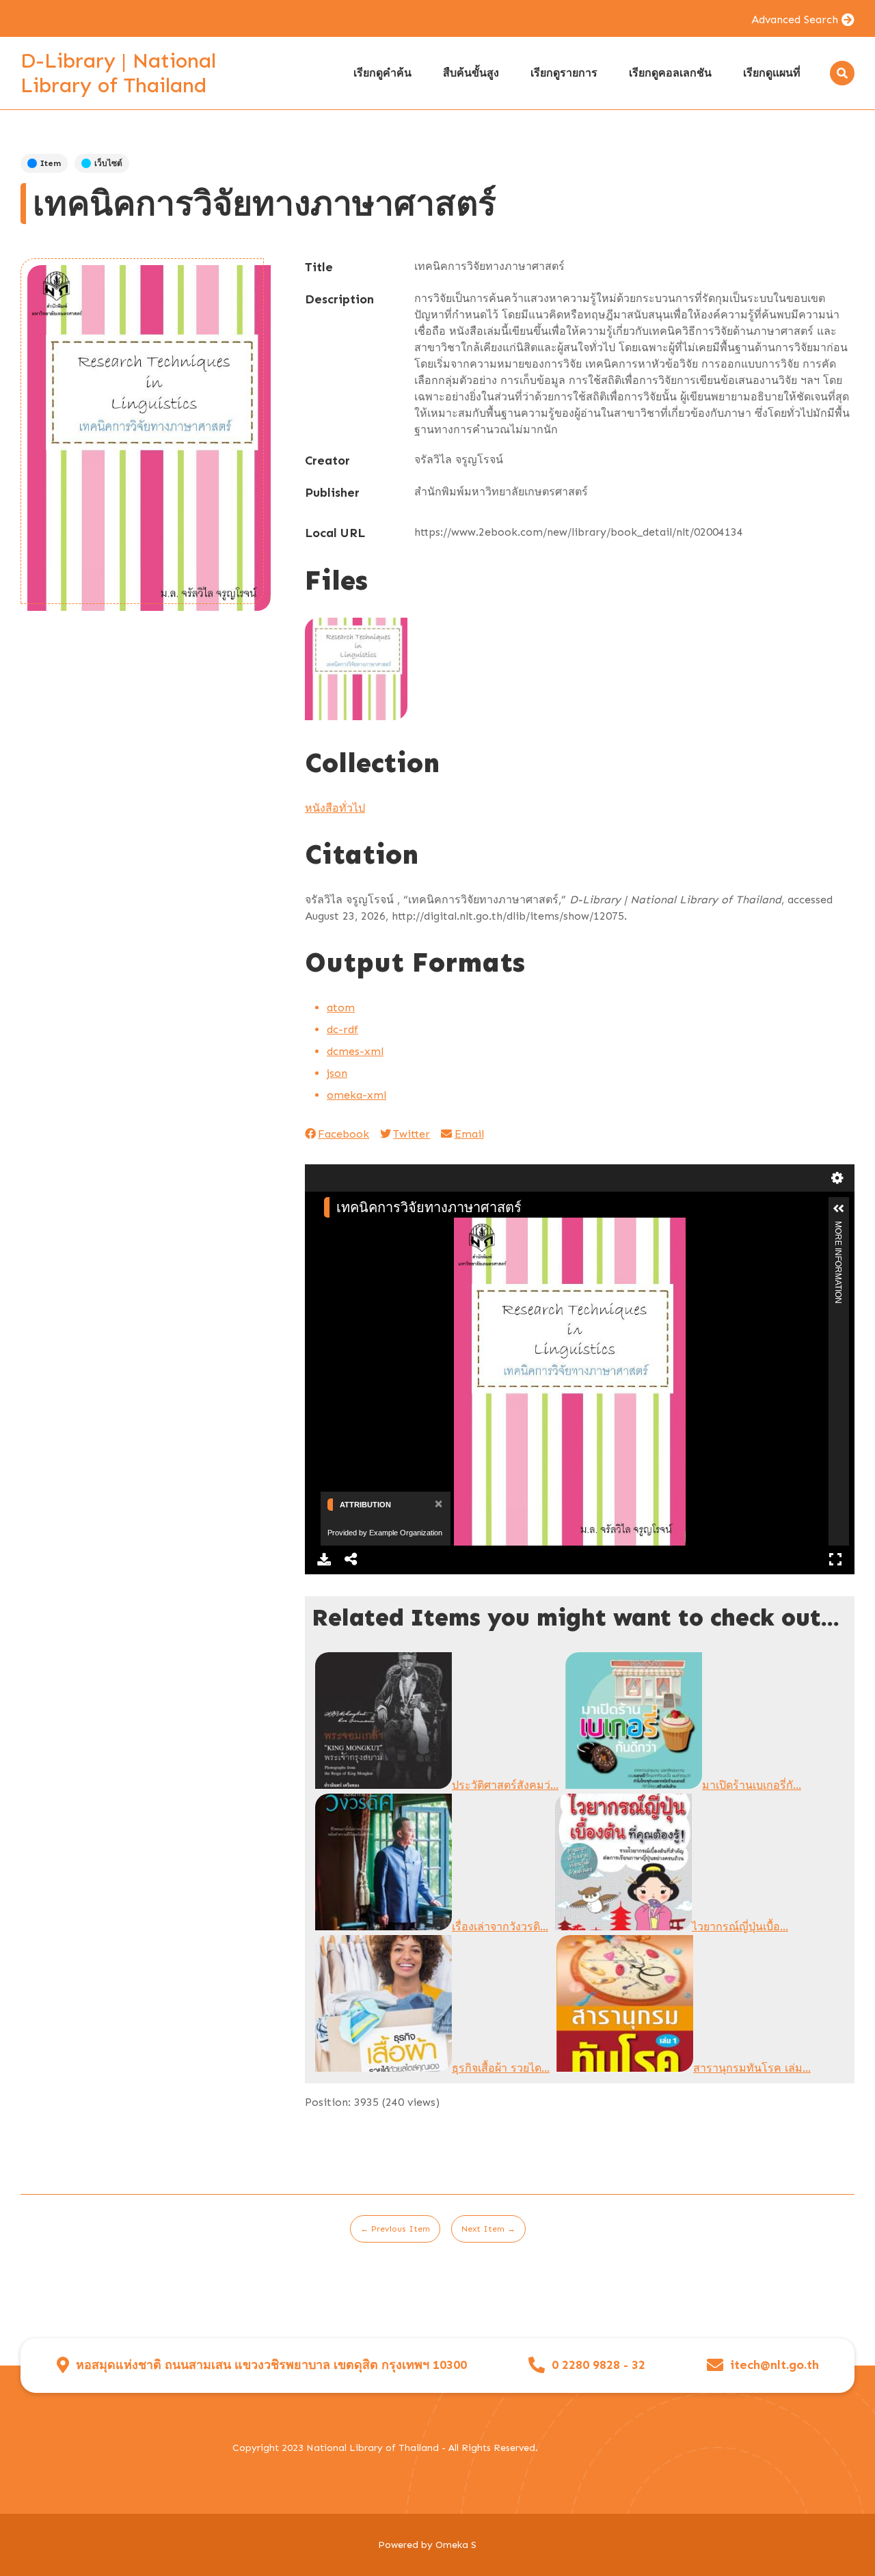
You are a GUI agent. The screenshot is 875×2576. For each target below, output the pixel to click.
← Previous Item (395, 2229)
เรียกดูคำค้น (382, 73)
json (337, 1073)
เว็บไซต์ (108, 163)
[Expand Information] (839, 1209)
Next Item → (488, 2229)
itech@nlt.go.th (775, 2365)
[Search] (842, 73)
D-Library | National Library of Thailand (118, 73)
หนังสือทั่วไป (335, 808)
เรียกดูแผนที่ (772, 73)
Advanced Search (795, 19)
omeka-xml (356, 1095)
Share (351, 1559)
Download (324, 1559)
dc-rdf (342, 1029)
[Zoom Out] (351, 1229)
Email (469, 1134)
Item (51, 163)
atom (341, 1008)
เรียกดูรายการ (564, 73)
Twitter (412, 1134)
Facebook (344, 1134)
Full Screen (835, 1559)
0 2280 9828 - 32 (598, 2365)
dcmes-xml (355, 1051)
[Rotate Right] (374, 1229)
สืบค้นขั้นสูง (471, 73)
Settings (837, 1178)
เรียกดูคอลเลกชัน (670, 73)
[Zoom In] (327, 1229)
